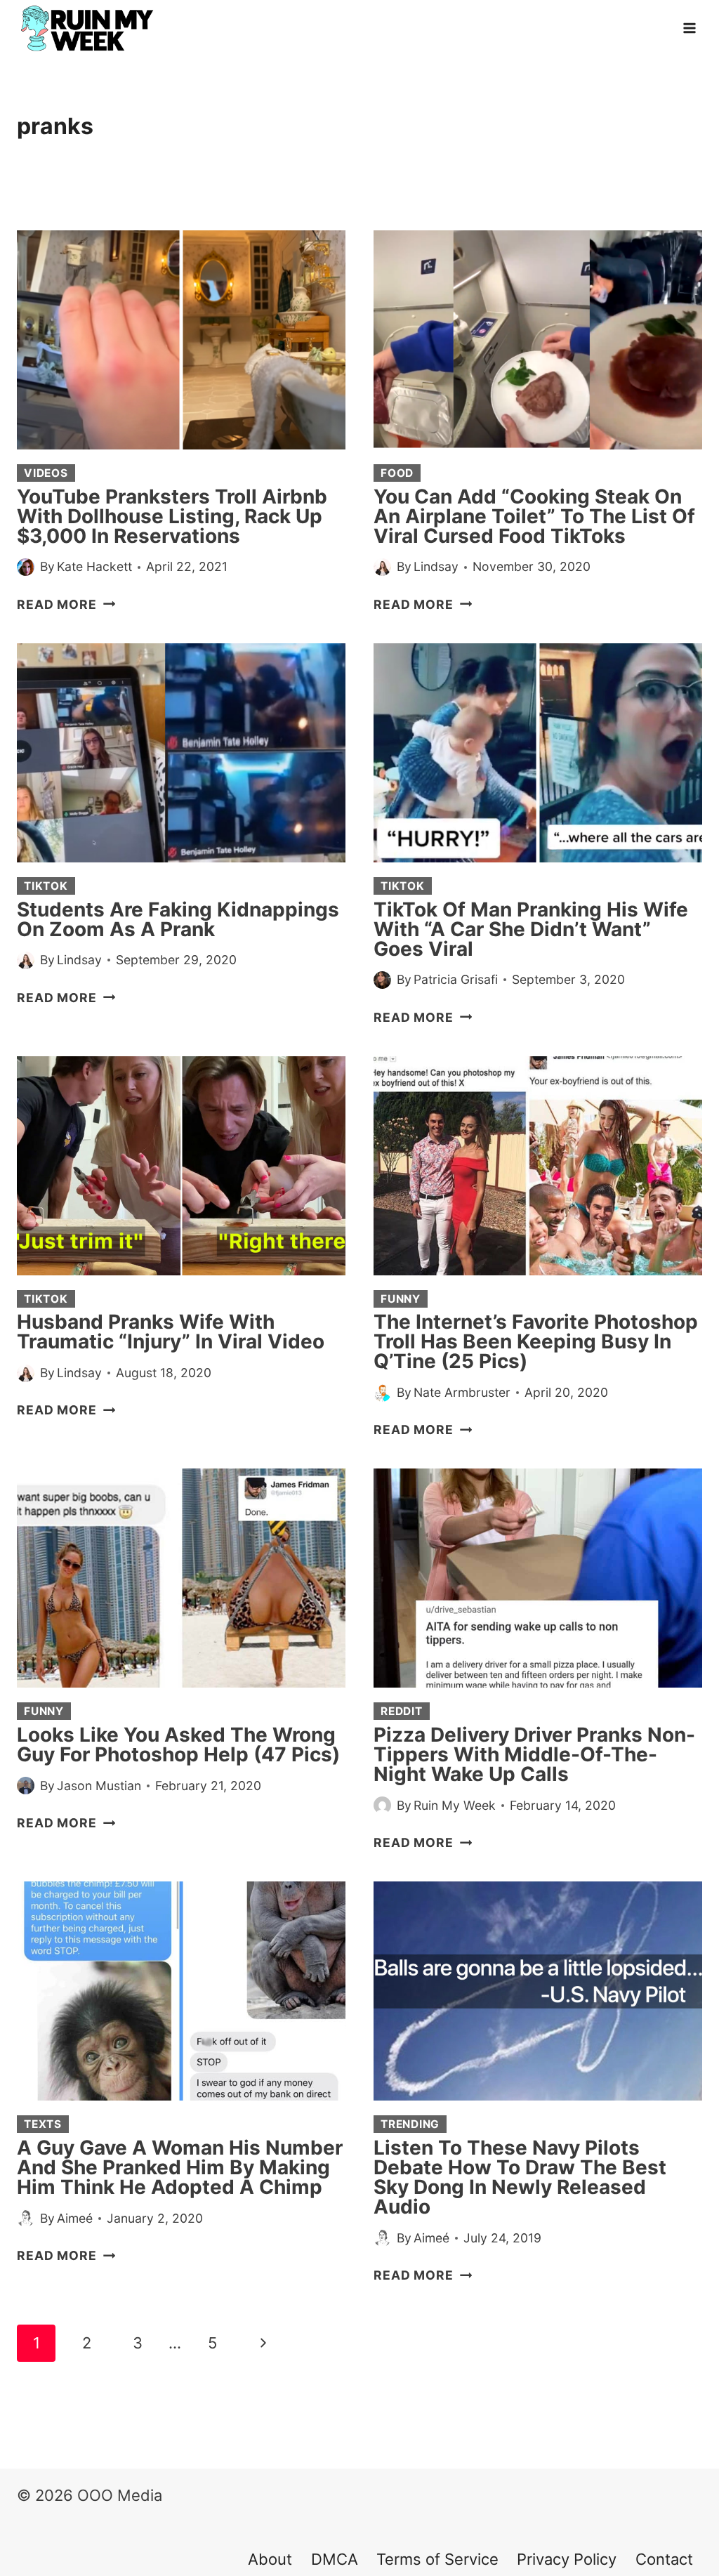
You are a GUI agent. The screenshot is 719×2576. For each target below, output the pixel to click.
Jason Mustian (99, 1786)
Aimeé (75, 2218)
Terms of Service (437, 2559)
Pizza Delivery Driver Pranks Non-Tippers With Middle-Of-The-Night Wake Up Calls (534, 1754)
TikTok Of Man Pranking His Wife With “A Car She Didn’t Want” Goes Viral (531, 929)
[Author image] (26, 567)
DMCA (335, 2559)
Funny (401, 1299)
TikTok (46, 886)
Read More (66, 604)
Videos (46, 473)
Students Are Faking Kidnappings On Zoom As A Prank (178, 919)
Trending (410, 2124)
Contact (664, 2559)
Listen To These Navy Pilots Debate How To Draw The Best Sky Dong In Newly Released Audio (520, 2177)
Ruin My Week (455, 1805)
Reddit (402, 1711)
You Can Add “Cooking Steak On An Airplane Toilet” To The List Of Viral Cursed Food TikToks (534, 516)
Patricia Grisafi (456, 979)
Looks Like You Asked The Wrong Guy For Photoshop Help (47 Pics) (178, 1744)
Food (397, 473)
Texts (43, 2124)
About (270, 2559)
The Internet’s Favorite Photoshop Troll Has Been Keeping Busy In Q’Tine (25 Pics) (536, 1341)
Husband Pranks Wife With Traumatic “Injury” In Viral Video (171, 1332)
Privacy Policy (567, 2559)
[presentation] (181, 340)
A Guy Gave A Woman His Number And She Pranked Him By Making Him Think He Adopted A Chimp (180, 2167)
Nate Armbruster (462, 1392)
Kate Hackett (94, 566)
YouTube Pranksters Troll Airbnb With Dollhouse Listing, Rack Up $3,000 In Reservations (172, 516)
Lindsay (436, 566)
